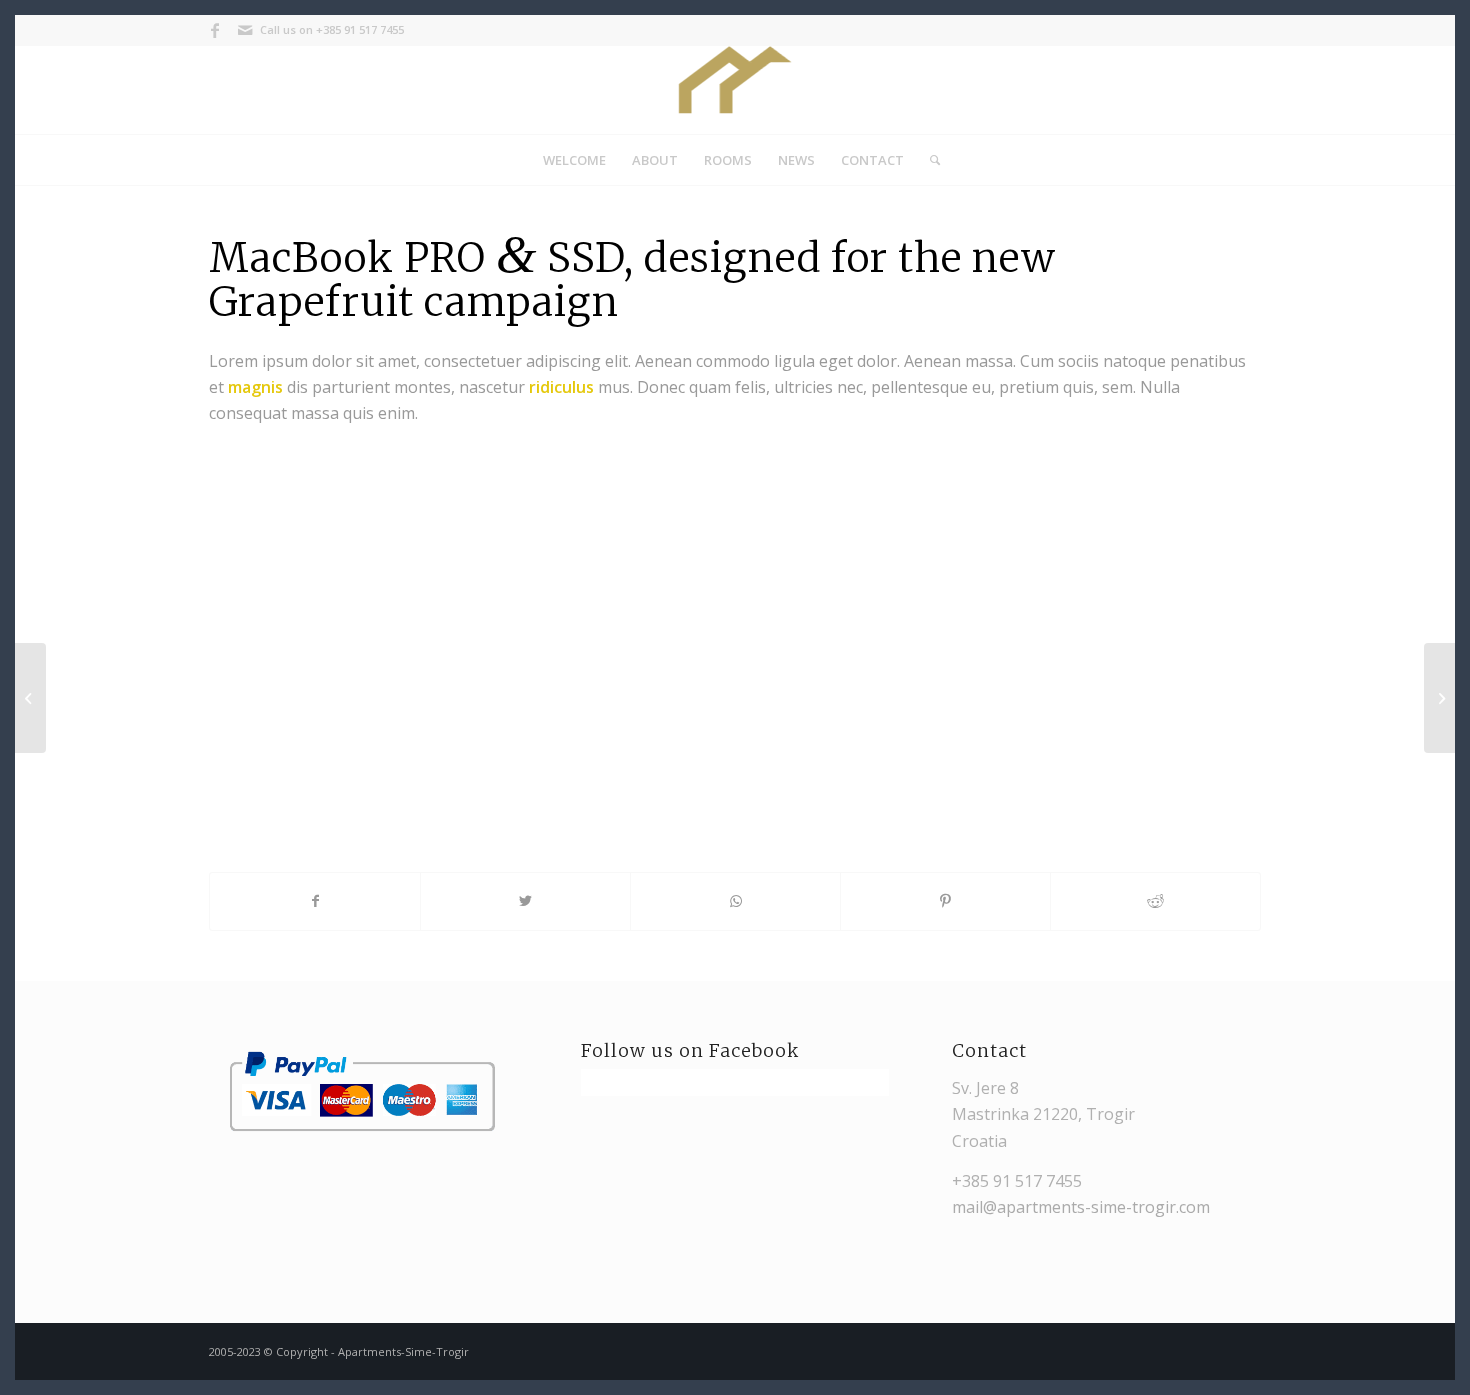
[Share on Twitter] (525, 901)
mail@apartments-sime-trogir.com (1081, 1207)
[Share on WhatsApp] (735, 901)
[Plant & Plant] (30, 698)
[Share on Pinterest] (945, 901)
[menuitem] (574, 160)
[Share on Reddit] (1155, 901)
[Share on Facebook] (315, 901)
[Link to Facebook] (214, 30)
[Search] (928, 160)
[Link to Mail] (245, 30)
